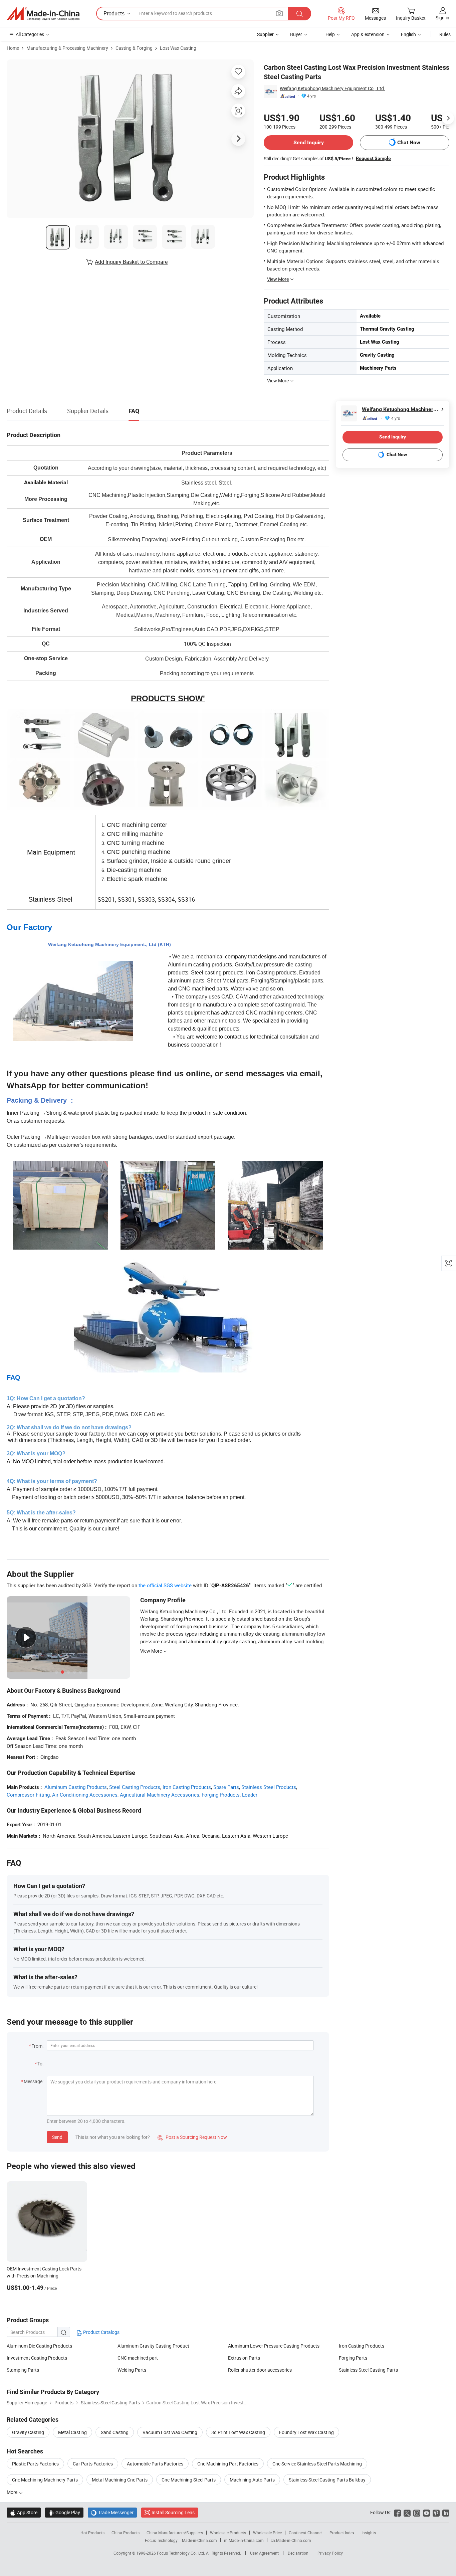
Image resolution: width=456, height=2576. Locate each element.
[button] (279, 13)
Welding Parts (132, 2370)
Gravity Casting (28, 2432)
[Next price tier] (448, 118)
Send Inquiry (309, 142)
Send (57, 2137)
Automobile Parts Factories (155, 2464)
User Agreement (264, 2553)
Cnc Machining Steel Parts (189, 2480)
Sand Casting (115, 2432)
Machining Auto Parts (252, 2480)
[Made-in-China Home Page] (43, 14)
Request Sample (373, 158)
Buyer (296, 34)
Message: (34, 2081)
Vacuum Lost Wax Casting (170, 2432)
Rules (445, 34)
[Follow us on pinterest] (436, 2512)
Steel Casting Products (135, 1787)
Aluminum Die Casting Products (39, 2346)
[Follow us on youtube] (426, 2512)
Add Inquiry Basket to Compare (131, 262)
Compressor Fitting (28, 1795)
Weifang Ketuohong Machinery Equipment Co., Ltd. (332, 88)
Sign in (442, 18)
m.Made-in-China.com (244, 2540)
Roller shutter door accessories (260, 2370)
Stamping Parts (23, 2370)
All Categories (30, 34)
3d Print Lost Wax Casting (238, 2432)
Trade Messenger (112, 2512)
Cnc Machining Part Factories (228, 2464)
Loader (250, 1795)
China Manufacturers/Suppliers (175, 2533)
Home (13, 48)
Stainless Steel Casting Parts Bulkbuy (327, 2480)
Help (330, 34)
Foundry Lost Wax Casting (306, 2432)
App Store (24, 2512)
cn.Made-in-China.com (291, 2540)
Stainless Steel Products (269, 1787)
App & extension (368, 34)
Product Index (342, 2533)
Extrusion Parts (244, 2358)
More (13, 2492)
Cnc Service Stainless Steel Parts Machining (317, 2464)
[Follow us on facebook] (397, 2512)
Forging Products (221, 1795)
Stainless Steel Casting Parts (368, 2370)
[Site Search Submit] (299, 14)
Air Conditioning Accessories (85, 1795)
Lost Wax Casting (178, 48)
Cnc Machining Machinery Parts (45, 2480)
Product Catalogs (101, 2332)
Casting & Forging (134, 48)
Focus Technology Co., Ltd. (181, 2553)
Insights (369, 2533)
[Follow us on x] (407, 2512)
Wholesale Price (267, 2533)
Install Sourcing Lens (173, 2512)
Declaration (298, 2553)
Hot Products (92, 2533)
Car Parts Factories (93, 2464)
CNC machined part (138, 2358)
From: (37, 2046)
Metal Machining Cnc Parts (120, 2480)
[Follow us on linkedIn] (446, 2512)
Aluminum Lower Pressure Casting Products (274, 2346)
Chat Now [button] (409, 142)
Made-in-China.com (199, 2540)
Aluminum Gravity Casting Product (153, 2346)
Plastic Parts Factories (35, 2464)
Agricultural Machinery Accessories (160, 1795)
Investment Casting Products (37, 2358)
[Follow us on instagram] (417, 2512)
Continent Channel (306, 2533)
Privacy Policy (330, 2553)
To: (40, 2064)
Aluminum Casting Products (76, 1787)
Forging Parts (353, 2358)
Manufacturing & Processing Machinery (67, 48)
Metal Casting (72, 2432)
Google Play (64, 2512)
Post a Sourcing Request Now (192, 2137)
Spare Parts (226, 1787)
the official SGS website (165, 1585)
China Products (126, 2533)
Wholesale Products (228, 2533)
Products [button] (114, 13)
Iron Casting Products (187, 1787)
